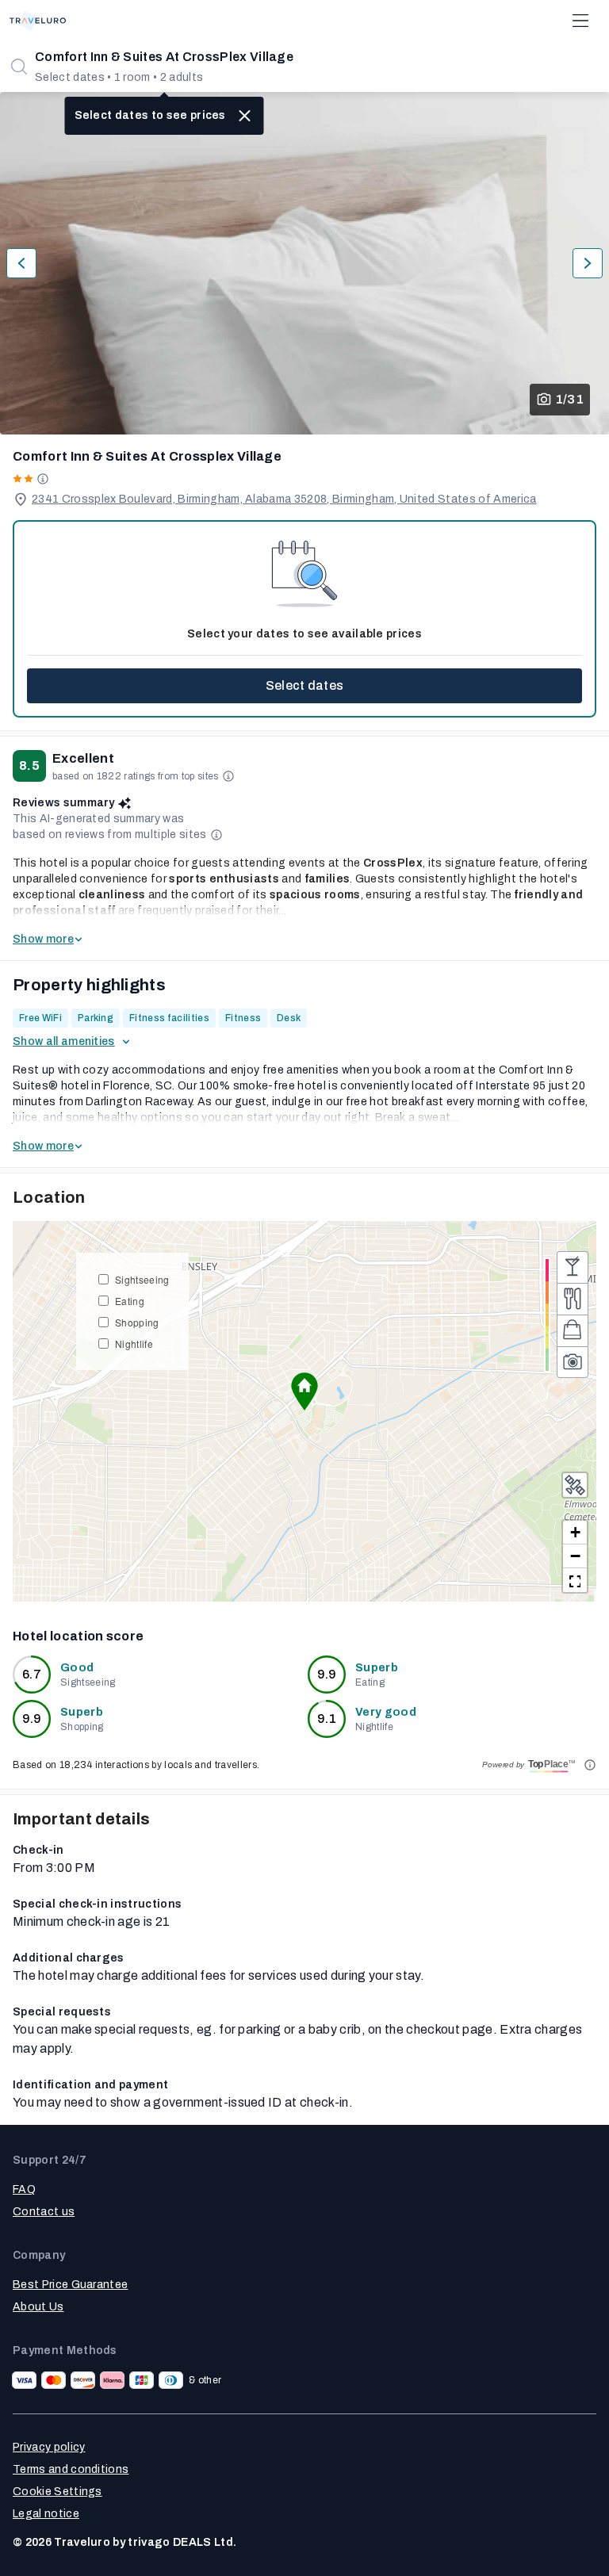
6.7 (32, 1674)
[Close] (245, 116)
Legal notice (46, 2514)
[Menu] (580, 21)
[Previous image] (21, 263)
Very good (386, 1712)
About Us (38, 2307)
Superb (377, 1668)
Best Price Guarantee (70, 2285)
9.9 (327, 1674)
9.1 (327, 1719)
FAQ (24, 2189)
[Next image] (588, 263)
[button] (304, 1391)
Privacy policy (49, 2447)
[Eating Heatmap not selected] (573, 1299)
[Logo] (38, 21)
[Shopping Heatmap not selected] (573, 1330)
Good (77, 1668)
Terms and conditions (71, 2469)
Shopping (137, 1322)
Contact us (44, 2212)
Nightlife (134, 1344)
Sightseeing (142, 1279)
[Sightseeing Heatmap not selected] (573, 1362)
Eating (130, 1301)
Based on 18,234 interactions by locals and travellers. (136, 1765)
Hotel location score (78, 1636)
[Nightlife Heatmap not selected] (573, 1267)
